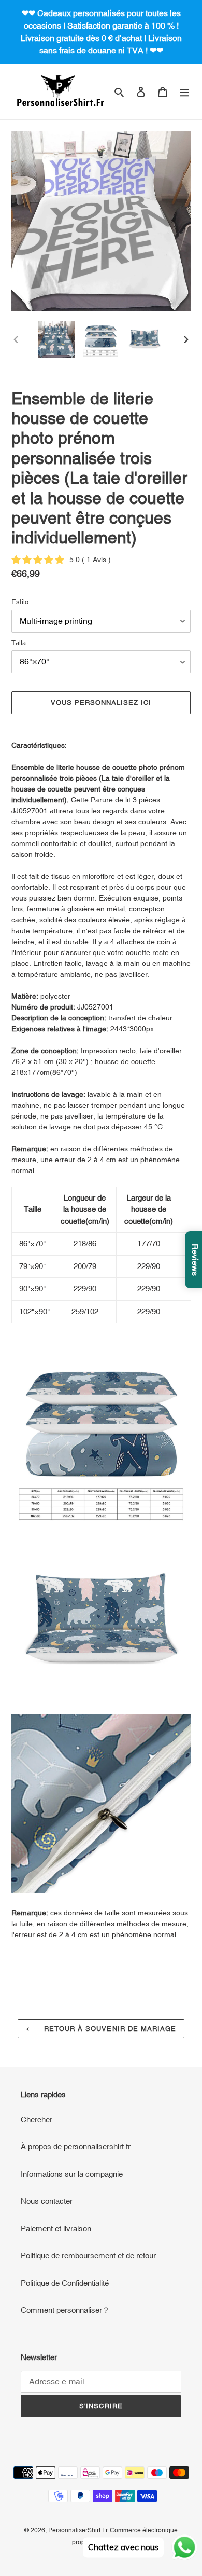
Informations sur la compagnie (72, 2174)
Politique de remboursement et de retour (88, 2255)
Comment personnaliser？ (65, 2310)
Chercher (37, 2120)
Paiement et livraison (56, 2229)
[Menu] (184, 92)
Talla (19, 643)
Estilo (20, 602)
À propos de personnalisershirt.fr (76, 2146)
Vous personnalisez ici (101, 703)
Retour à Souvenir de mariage (109, 2029)
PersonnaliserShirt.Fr (78, 2530)
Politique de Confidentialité (65, 2283)
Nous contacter (47, 2201)
